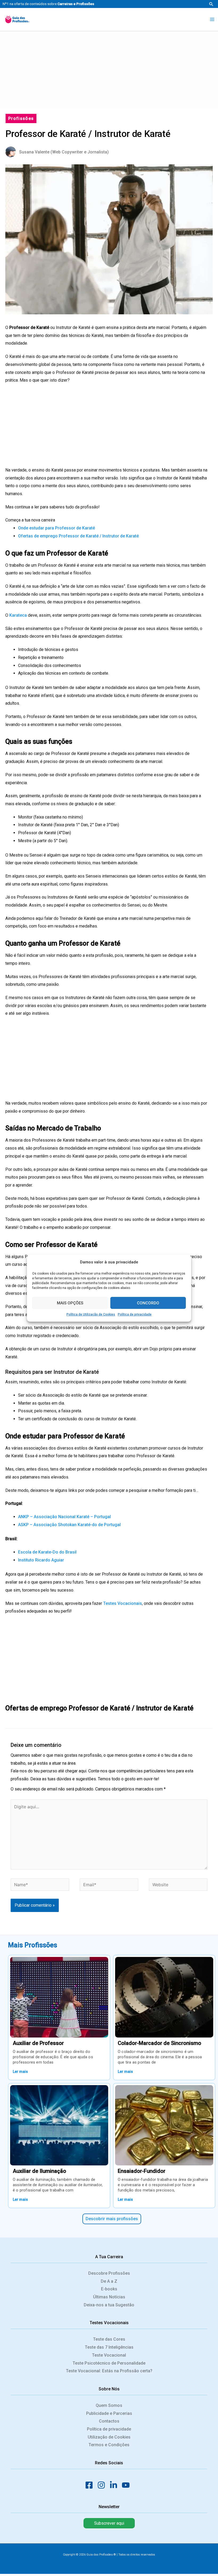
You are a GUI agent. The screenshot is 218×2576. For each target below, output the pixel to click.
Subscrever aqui (109, 2523)
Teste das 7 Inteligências (109, 2347)
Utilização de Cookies (109, 2437)
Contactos (109, 2421)
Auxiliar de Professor (38, 2043)
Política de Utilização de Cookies (91, 1314)
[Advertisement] (109, 69)
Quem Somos (109, 2405)
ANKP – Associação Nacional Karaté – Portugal (64, 1517)
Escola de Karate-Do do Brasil (47, 1552)
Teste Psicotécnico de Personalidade (109, 2363)
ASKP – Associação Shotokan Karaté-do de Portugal (69, 1525)
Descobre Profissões (109, 2273)
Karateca (18, 615)
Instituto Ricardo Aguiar (41, 1560)
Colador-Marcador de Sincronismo (160, 2043)
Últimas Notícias (109, 2297)
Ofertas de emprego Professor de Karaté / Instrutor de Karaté (78, 536)
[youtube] (127, 2485)
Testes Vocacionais (123, 1603)
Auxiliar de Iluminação (39, 2171)
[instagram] (103, 2485)
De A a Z (109, 2281)
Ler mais (20, 2072)
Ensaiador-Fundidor (142, 2171)
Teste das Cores (109, 2339)
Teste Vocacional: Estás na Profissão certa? (109, 2371)
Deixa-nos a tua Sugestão (109, 2305)
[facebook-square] (91, 2485)
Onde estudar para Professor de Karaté (56, 528)
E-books (109, 2289)
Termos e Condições (109, 2445)
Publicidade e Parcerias (109, 2413)
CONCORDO (148, 1303)
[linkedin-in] (115, 2485)
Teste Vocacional (109, 2355)
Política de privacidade (135, 1314)
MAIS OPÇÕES (70, 1303)
